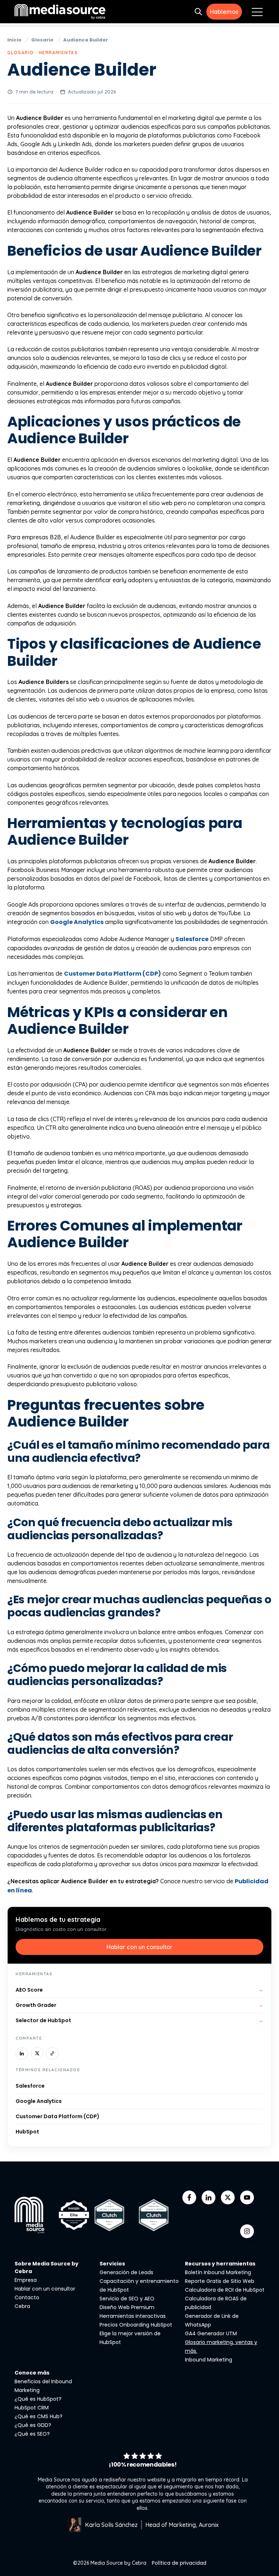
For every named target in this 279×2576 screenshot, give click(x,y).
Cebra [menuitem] (22, 2306)
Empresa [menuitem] (26, 2280)
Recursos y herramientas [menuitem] (220, 2264)
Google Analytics (77, 922)
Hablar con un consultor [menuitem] (45, 2289)
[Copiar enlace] (52, 2053)
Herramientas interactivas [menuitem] (133, 2316)
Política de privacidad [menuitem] (179, 2563)
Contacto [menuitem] (27, 2297)
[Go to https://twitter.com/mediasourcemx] (228, 2197)
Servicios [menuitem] (112, 2264)
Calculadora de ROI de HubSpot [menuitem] (225, 2290)
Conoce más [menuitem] (32, 2373)
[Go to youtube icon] (247, 2197)
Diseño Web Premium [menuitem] (127, 2307)
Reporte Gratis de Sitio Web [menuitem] (220, 2281)
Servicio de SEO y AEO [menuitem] (127, 2299)
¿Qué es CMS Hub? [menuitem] (39, 2416)
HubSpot (27, 2132)
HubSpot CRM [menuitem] (32, 2408)
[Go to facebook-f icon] (189, 2197)
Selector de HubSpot (139, 2020)
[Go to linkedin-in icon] (209, 2197)
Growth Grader (139, 2005)
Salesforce (192, 939)
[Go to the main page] (60, 11)
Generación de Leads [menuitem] (126, 2272)
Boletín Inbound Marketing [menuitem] (218, 2272)
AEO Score (139, 1990)
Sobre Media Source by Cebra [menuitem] (46, 2267)
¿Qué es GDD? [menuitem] (33, 2425)
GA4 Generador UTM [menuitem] (211, 2333)
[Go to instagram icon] (247, 2231)
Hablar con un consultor (139, 1947)
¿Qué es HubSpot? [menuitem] (38, 2399)
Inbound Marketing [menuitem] (209, 2360)
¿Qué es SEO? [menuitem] (32, 2434)
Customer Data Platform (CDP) (112, 974)
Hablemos (224, 12)
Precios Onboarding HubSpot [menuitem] (136, 2325)
